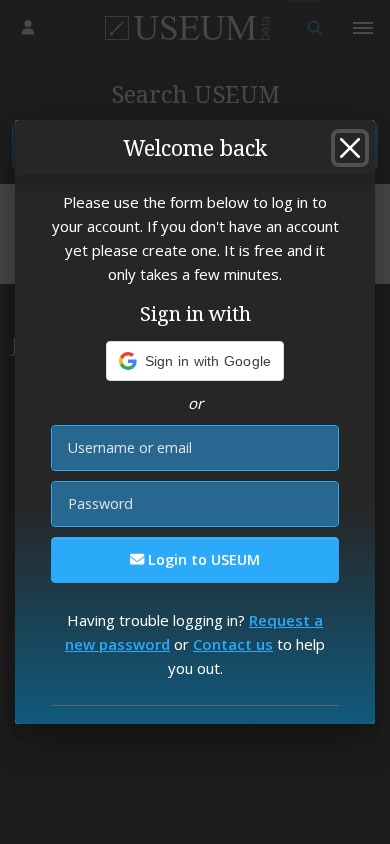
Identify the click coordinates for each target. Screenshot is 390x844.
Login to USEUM (202, 559)
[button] (195, 361)
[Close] (350, 148)
